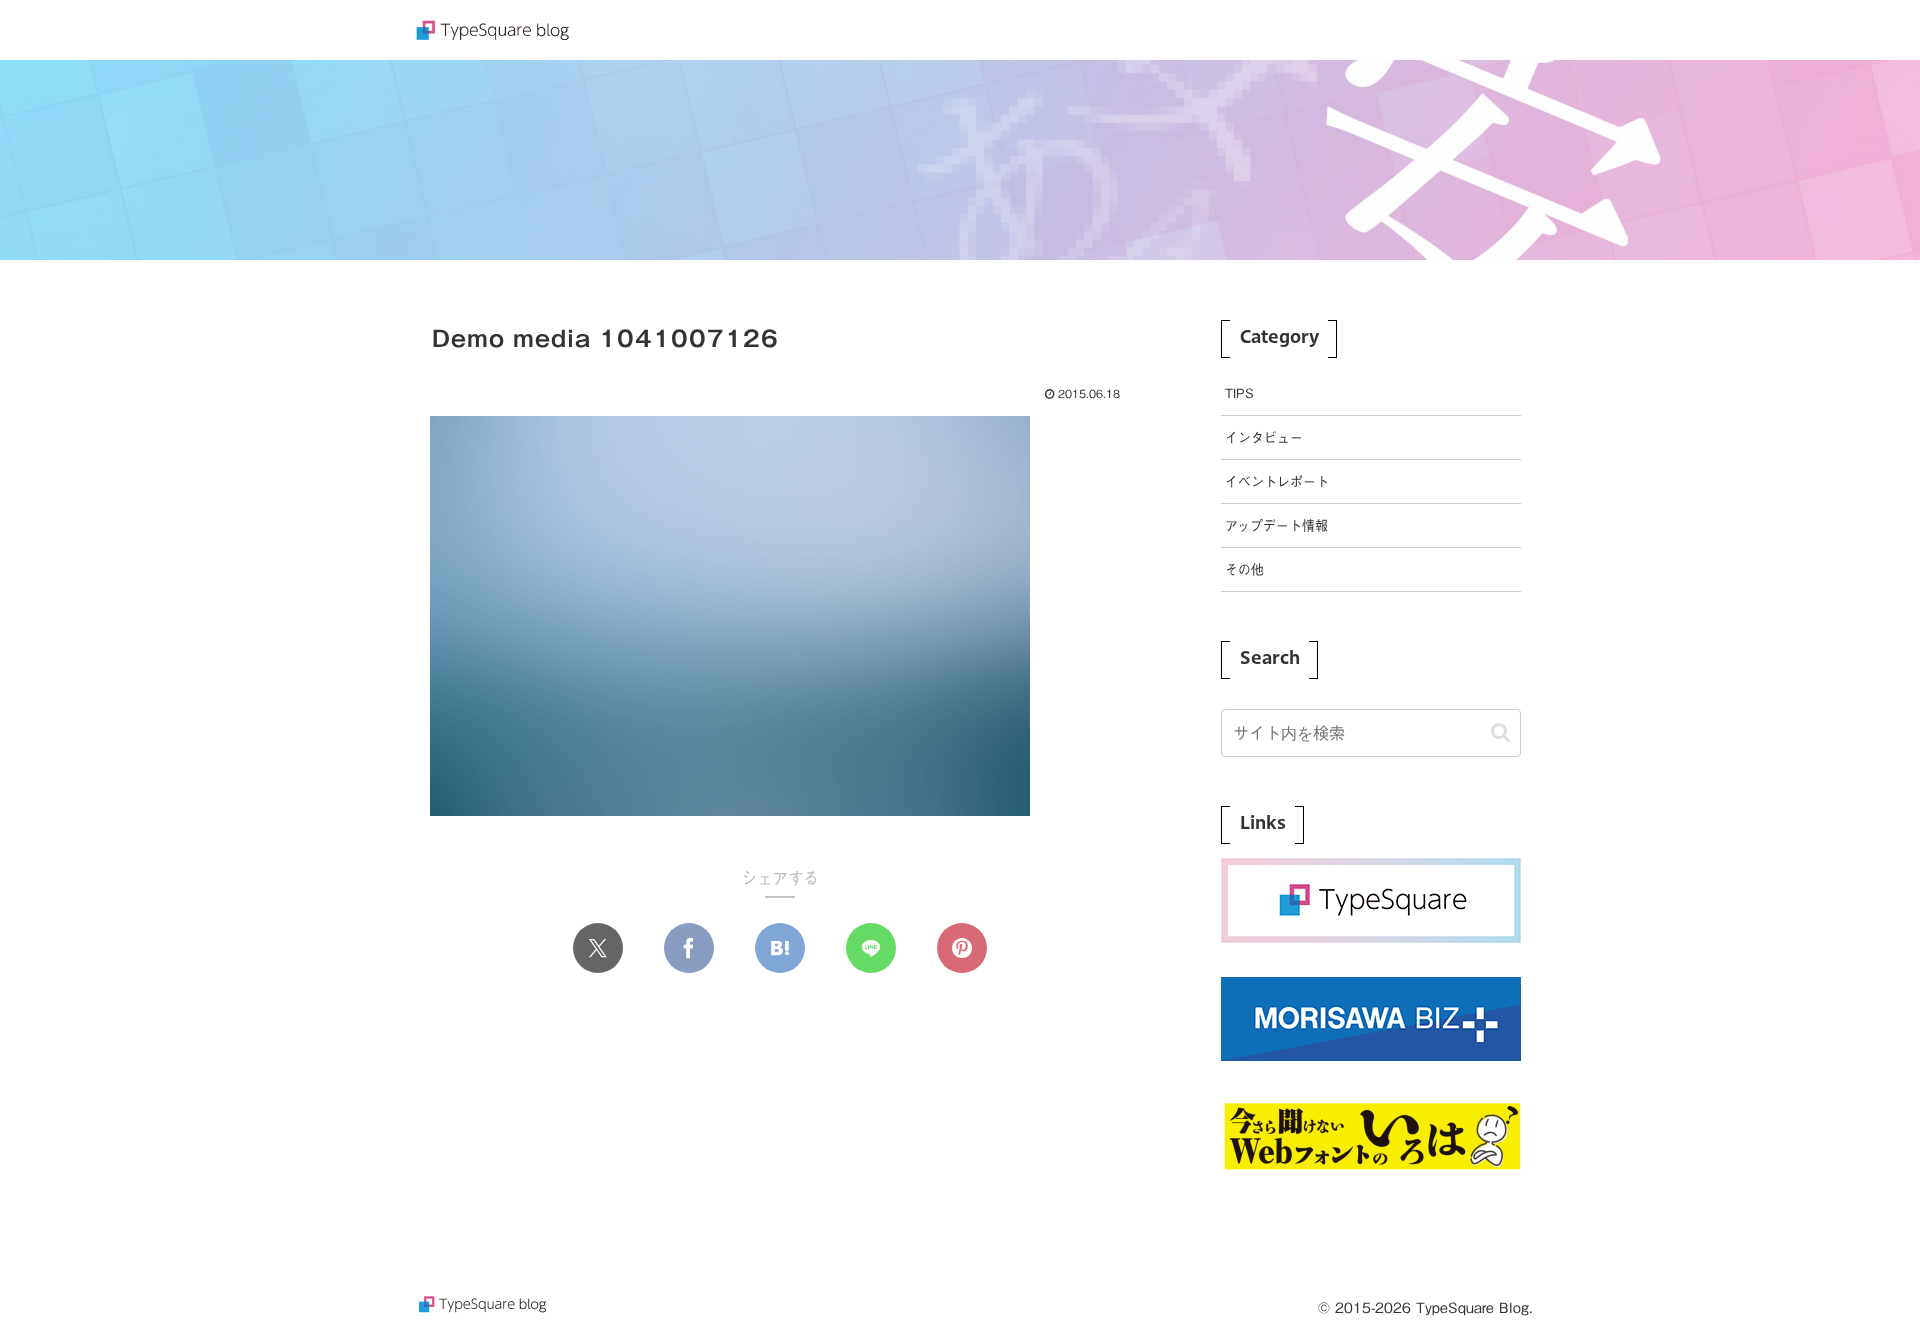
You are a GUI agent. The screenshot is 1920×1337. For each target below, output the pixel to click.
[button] (1500, 732)
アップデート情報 (1276, 525)
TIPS (1239, 393)
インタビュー (1264, 437)
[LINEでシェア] (871, 948)
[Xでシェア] (598, 948)
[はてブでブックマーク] (780, 948)
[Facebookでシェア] (689, 948)
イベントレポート (1277, 481)
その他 (1244, 569)
